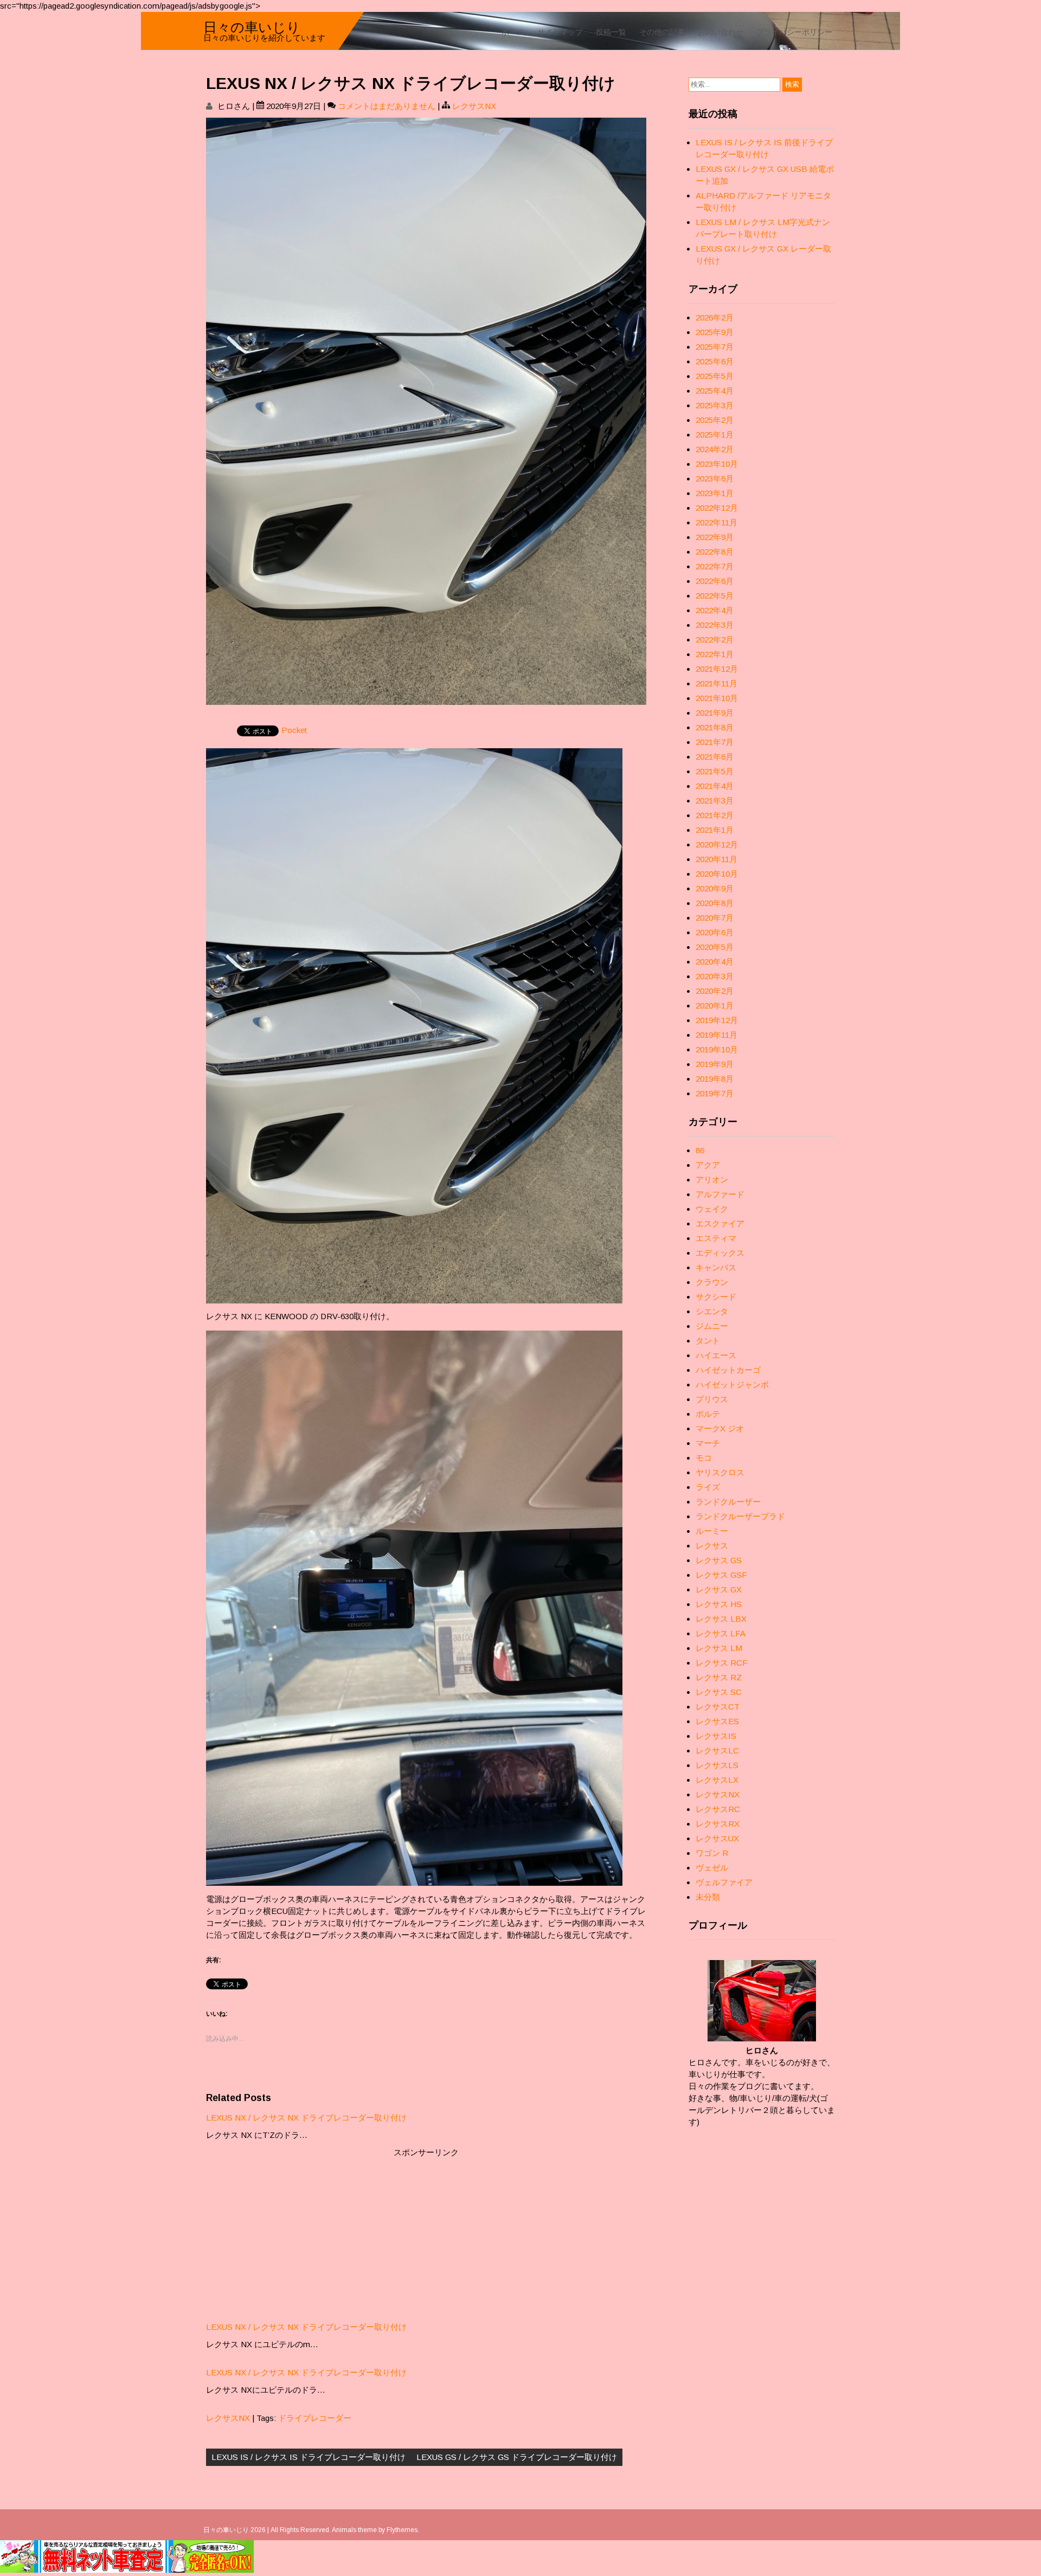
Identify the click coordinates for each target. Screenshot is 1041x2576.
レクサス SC (719, 1692)
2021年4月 (715, 786)
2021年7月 (715, 742)
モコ (704, 1458)
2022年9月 (715, 537)
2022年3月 (715, 625)
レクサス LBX (721, 1619)
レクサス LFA (721, 1633)
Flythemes (402, 2530)
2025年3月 (715, 405)
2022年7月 (715, 566)
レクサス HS (719, 1604)
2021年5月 (715, 771)
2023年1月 (715, 493)
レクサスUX (717, 1838)
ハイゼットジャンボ (732, 1385)
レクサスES (717, 1721)
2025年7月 (715, 347)
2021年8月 (715, 727)
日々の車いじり (252, 26)
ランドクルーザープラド (740, 1516)
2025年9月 (715, 332)
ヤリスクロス (720, 1472)
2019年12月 (717, 1020)
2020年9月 (715, 888)
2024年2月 (715, 449)
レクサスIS (716, 1736)
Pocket (294, 730)
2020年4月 (715, 962)
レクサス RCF (722, 1663)
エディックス (720, 1253)
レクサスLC (717, 1750)
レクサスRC (718, 1809)
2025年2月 (715, 420)
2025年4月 (715, 391)
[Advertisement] (426, 2234)
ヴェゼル (712, 1868)
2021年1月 (715, 830)
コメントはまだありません (387, 106)
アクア (708, 1165)
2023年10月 (717, 464)
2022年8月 (715, 552)
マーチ (708, 1443)
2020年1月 (715, 1006)
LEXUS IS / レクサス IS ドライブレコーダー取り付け (309, 2457)
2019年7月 (715, 1093)
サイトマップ (560, 31)
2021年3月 (715, 801)
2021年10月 (717, 698)
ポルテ (708, 1414)
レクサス (712, 1546)
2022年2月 (715, 640)
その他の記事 (662, 31)
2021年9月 (715, 713)
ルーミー (712, 1531)
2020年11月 (717, 859)
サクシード (716, 1297)
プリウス (712, 1399)
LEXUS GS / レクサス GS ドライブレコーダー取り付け (517, 2457)
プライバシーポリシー (794, 31)
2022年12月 (717, 508)
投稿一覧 (611, 31)
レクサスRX (718, 1824)
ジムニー (712, 1326)
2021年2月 (715, 815)
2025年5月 (715, 376)
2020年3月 (715, 976)
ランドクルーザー (728, 1502)
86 (700, 1150)
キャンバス (716, 1267)
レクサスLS (717, 1765)
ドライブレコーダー (315, 2418)
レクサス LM (719, 1648)
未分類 (708, 1897)
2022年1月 (715, 654)
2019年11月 (717, 1035)
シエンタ (712, 1311)
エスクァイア (720, 1223)
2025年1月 (715, 435)
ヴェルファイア (724, 1882)
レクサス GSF (721, 1575)
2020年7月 (715, 918)
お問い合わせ (721, 31)
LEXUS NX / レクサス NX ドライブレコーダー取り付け (306, 2118)
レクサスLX (717, 1780)
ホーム (513, 31)
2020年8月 (715, 903)
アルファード (720, 1194)
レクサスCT (718, 1707)
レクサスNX (474, 106)
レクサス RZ (719, 1677)
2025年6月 (715, 361)
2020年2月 (715, 991)
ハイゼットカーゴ (728, 1370)
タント (708, 1341)
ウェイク (712, 1209)
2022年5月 (715, 596)
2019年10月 (717, 1049)
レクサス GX (719, 1589)
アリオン (712, 1180)
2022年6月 (715, 581)
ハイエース (716, 1355)
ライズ (708, 1487)
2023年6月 (715, 478)
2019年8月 (715, 1079)
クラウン (712, 1282)
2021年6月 (715, 757)
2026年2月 (715, 317)
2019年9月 (715, 1064)
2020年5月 (715, 947)
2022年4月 (715, 610)
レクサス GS (719, 1560)
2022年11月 (717, 522)
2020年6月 (715, 932)
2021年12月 (717, 669)
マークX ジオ (720, 1428)
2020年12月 (717, 844)
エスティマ (716, 1238)
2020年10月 (717, 874)
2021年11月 (717, 683)
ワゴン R (712, 1853)
